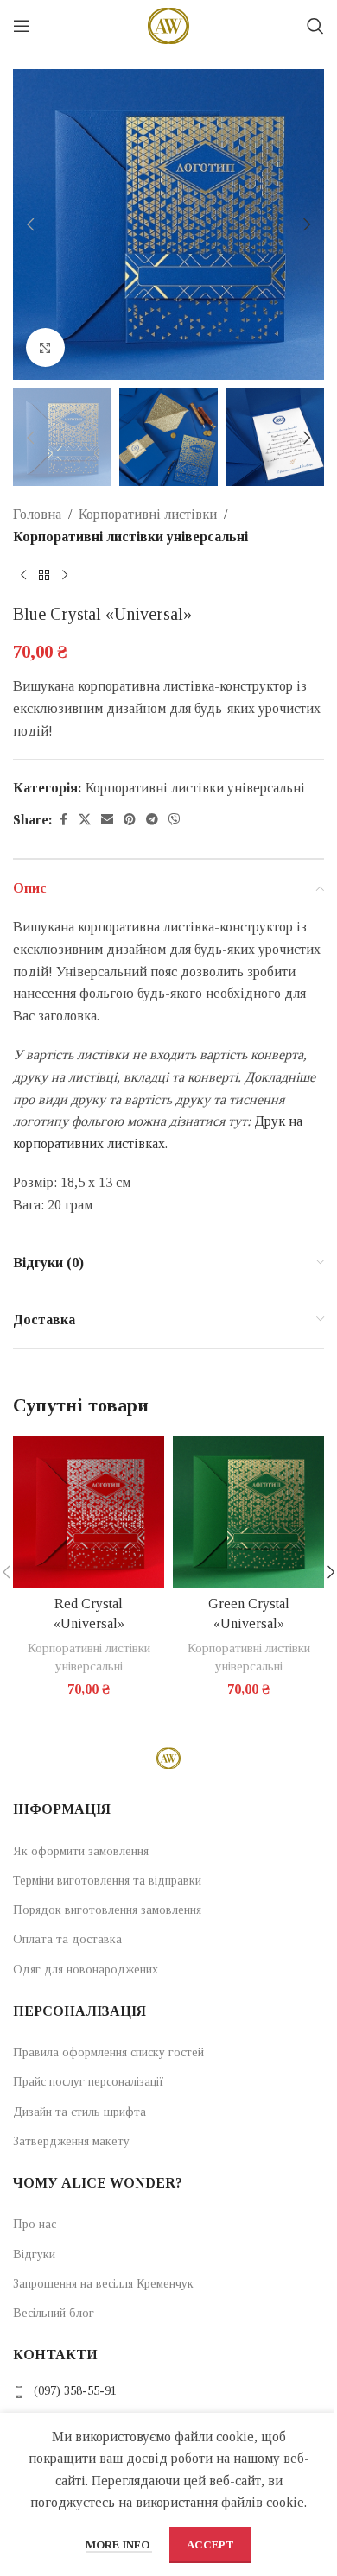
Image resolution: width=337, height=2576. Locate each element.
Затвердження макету (71, 2141)
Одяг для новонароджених (86, 1970)
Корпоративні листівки (148, 514)
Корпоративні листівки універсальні (130, 537)
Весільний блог (54, 2313)
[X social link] (85, 820)
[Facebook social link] (63, 820)
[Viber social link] (175, 820)
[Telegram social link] (152, 820)
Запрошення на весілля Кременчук (103, 2284)
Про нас (35, 2224)
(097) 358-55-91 (75, 2391)
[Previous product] (23, 576)
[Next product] (65, 576)
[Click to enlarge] (45, 347)
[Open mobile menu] (22, 26)
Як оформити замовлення (81, 1851)
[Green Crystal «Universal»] (248, 1512)
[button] (30, 224)
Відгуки (34, 2254)
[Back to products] (44, 576)
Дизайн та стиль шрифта (79, 2112)
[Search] (315, 26)
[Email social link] (107, 820)
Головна (37, 514)
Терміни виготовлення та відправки (107, 1881)
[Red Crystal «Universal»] (89, 1512)
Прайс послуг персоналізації (89, 2082)
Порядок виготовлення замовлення (107, 1910)
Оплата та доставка (67, 1939)
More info (119, 2544)
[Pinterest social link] (130, 820)
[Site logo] (168, 25)
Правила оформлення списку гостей (108, 2052)
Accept (210, 2544)
